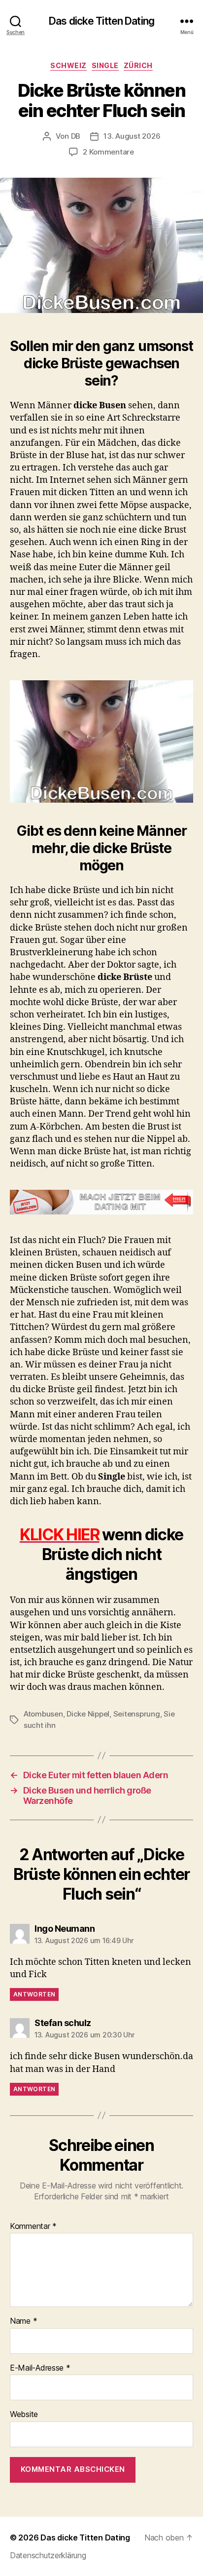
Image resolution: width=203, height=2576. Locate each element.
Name (23, 2321)
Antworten (34, 1994)
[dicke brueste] (101, 742)
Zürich (138, 65)
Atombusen (43, 1714)
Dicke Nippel (88, 1714)
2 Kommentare (108, 152)
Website (24, 2415)
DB (76, 136)
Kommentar (33, 2226)
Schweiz (68, 65)
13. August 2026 (132, 136)
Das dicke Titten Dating (101, 21)
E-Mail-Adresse (40, 2368)
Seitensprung (137, 1714)
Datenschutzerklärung (48, 2555)
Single (105, 65)
